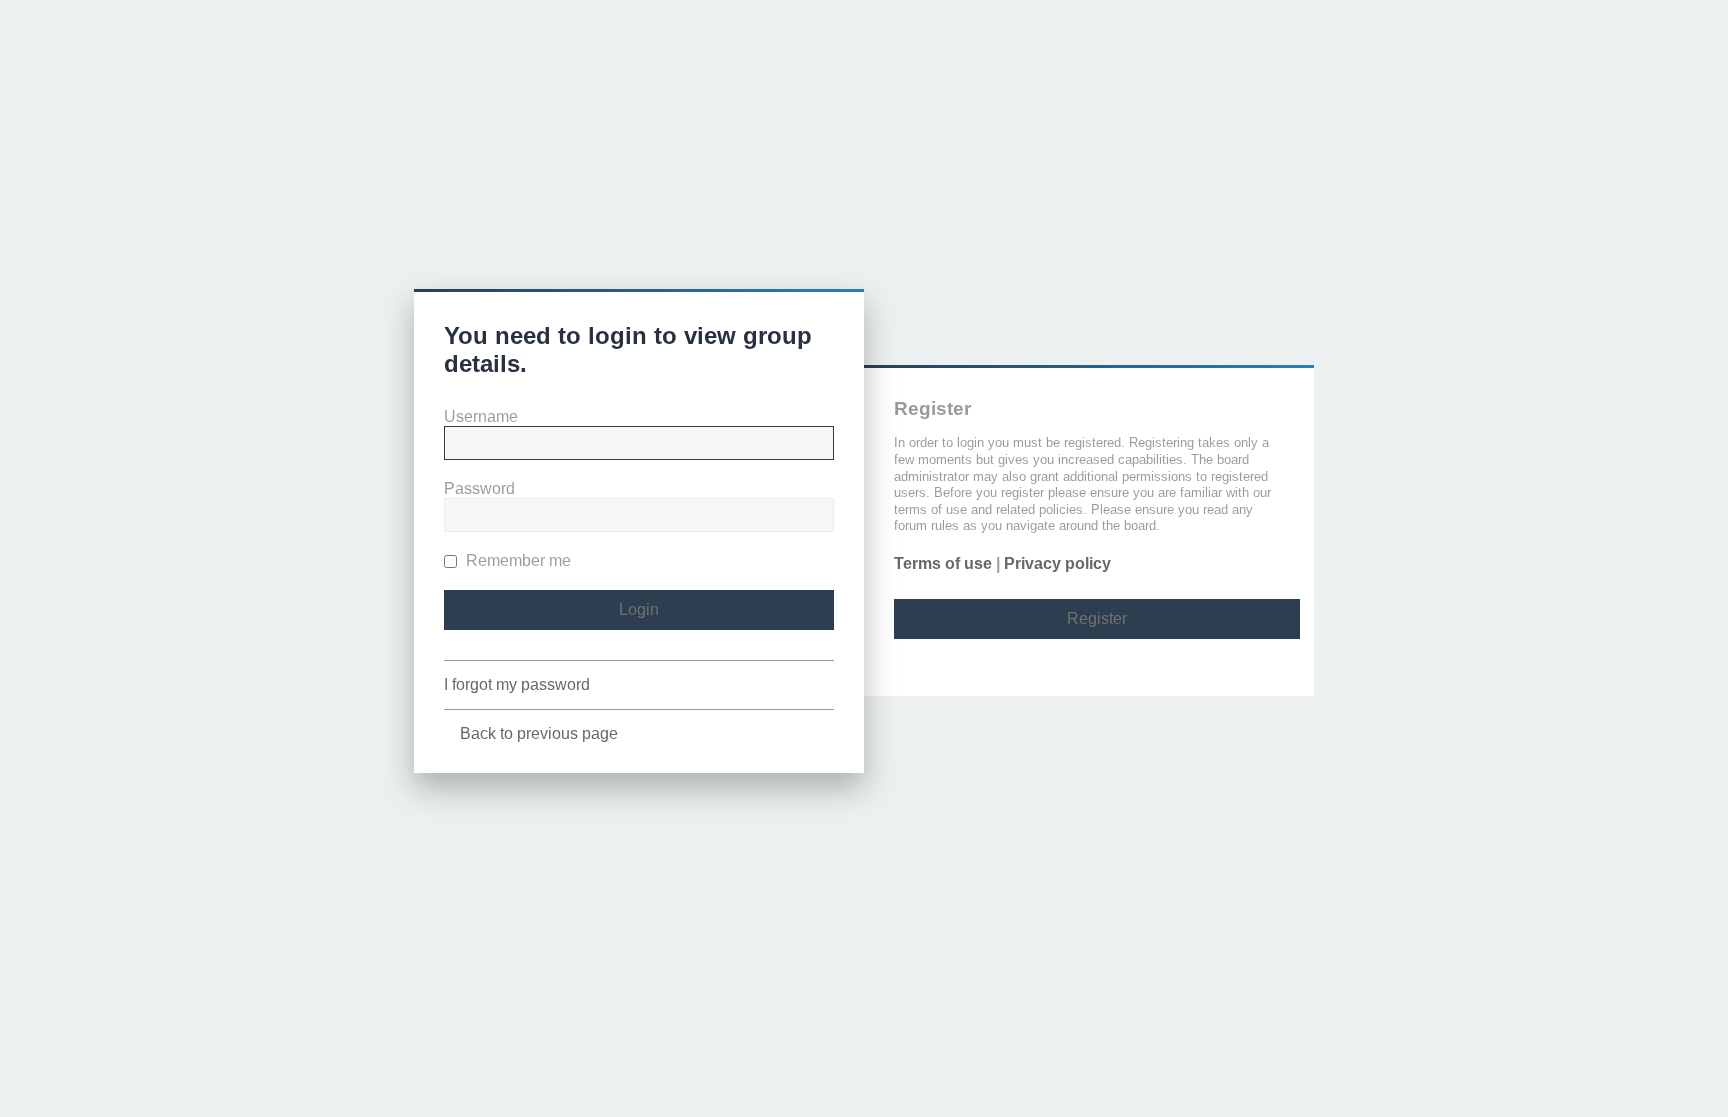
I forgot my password (517, 684)
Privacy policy (1057, 563)
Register (1097, 618)
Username (481, 416)
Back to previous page (539, 733)
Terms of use (943, 563)
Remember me (516, 560)
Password (479, 488)
